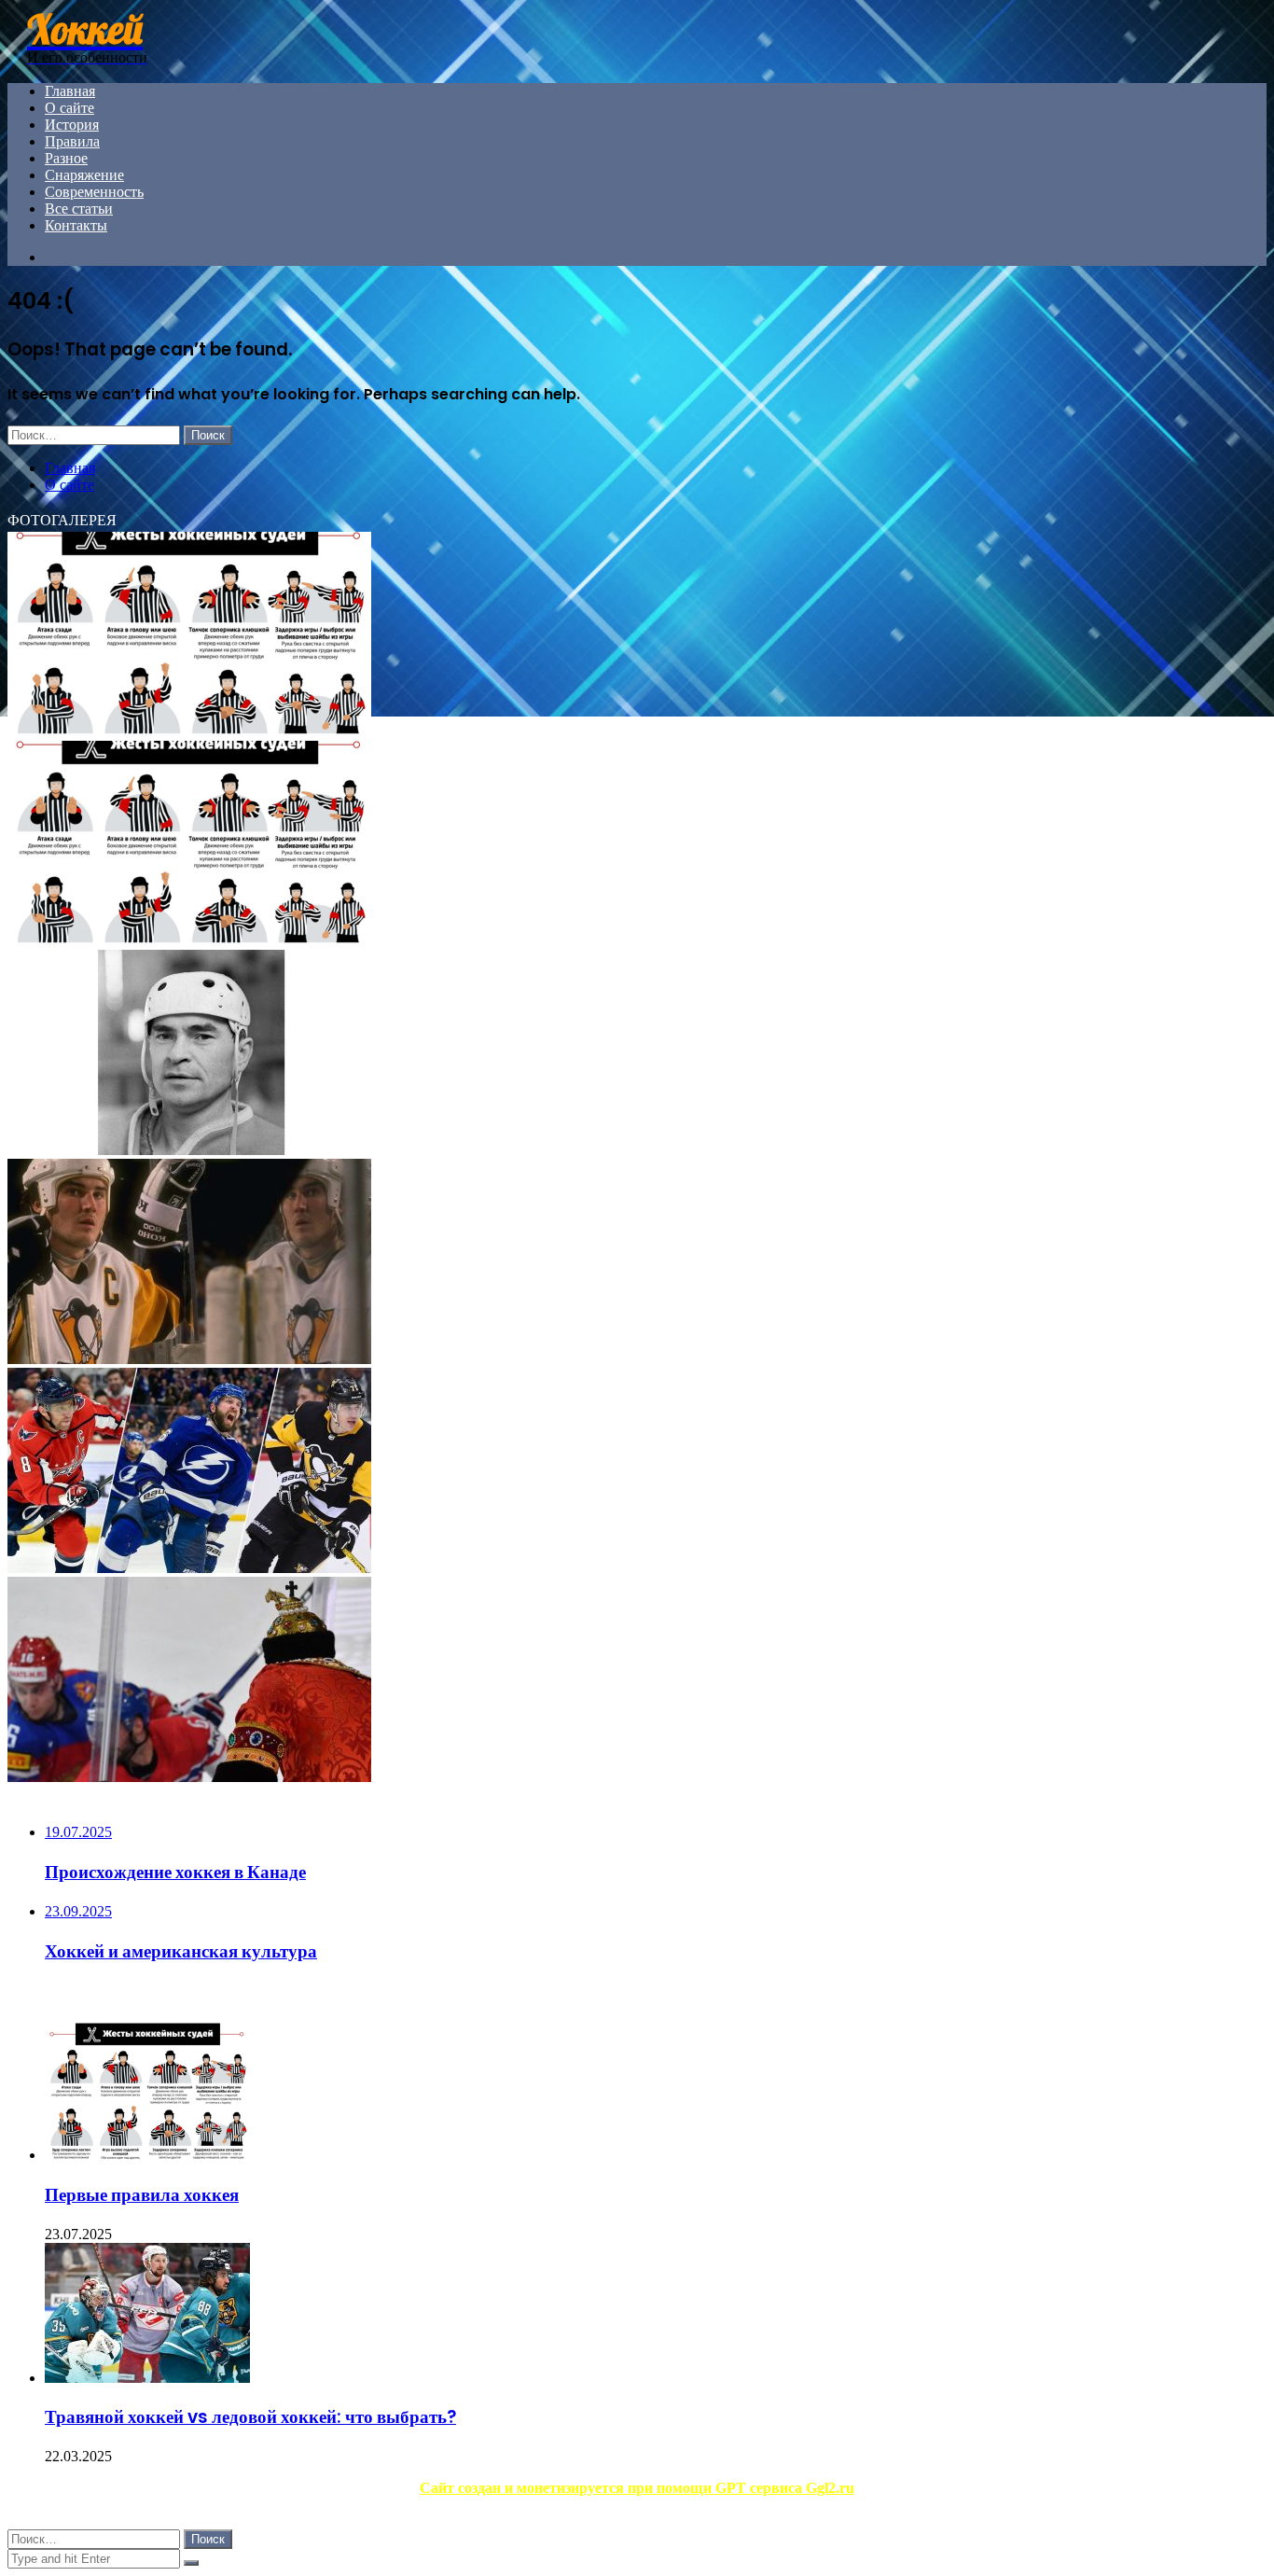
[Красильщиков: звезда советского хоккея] (189, 1150)
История (72, 125)
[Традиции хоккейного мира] (189, 1777)
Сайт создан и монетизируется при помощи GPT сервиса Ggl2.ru (637, 2488)
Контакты (76, 225)
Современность (94, 192)
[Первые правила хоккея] (147, 2155)
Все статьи (79, 209)
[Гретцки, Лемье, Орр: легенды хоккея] (189, 1359)
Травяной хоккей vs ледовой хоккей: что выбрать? (250, 2417)
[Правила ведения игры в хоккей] (189, 941)
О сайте (69, 108)
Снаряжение (84, 175)
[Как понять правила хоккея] (189, 732)
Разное (66, 158)
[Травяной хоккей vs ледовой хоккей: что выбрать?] (147, 2378)
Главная (70, 91)
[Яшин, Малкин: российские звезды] (189, 1568)
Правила (72, 141)
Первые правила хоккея (142, 2195)
